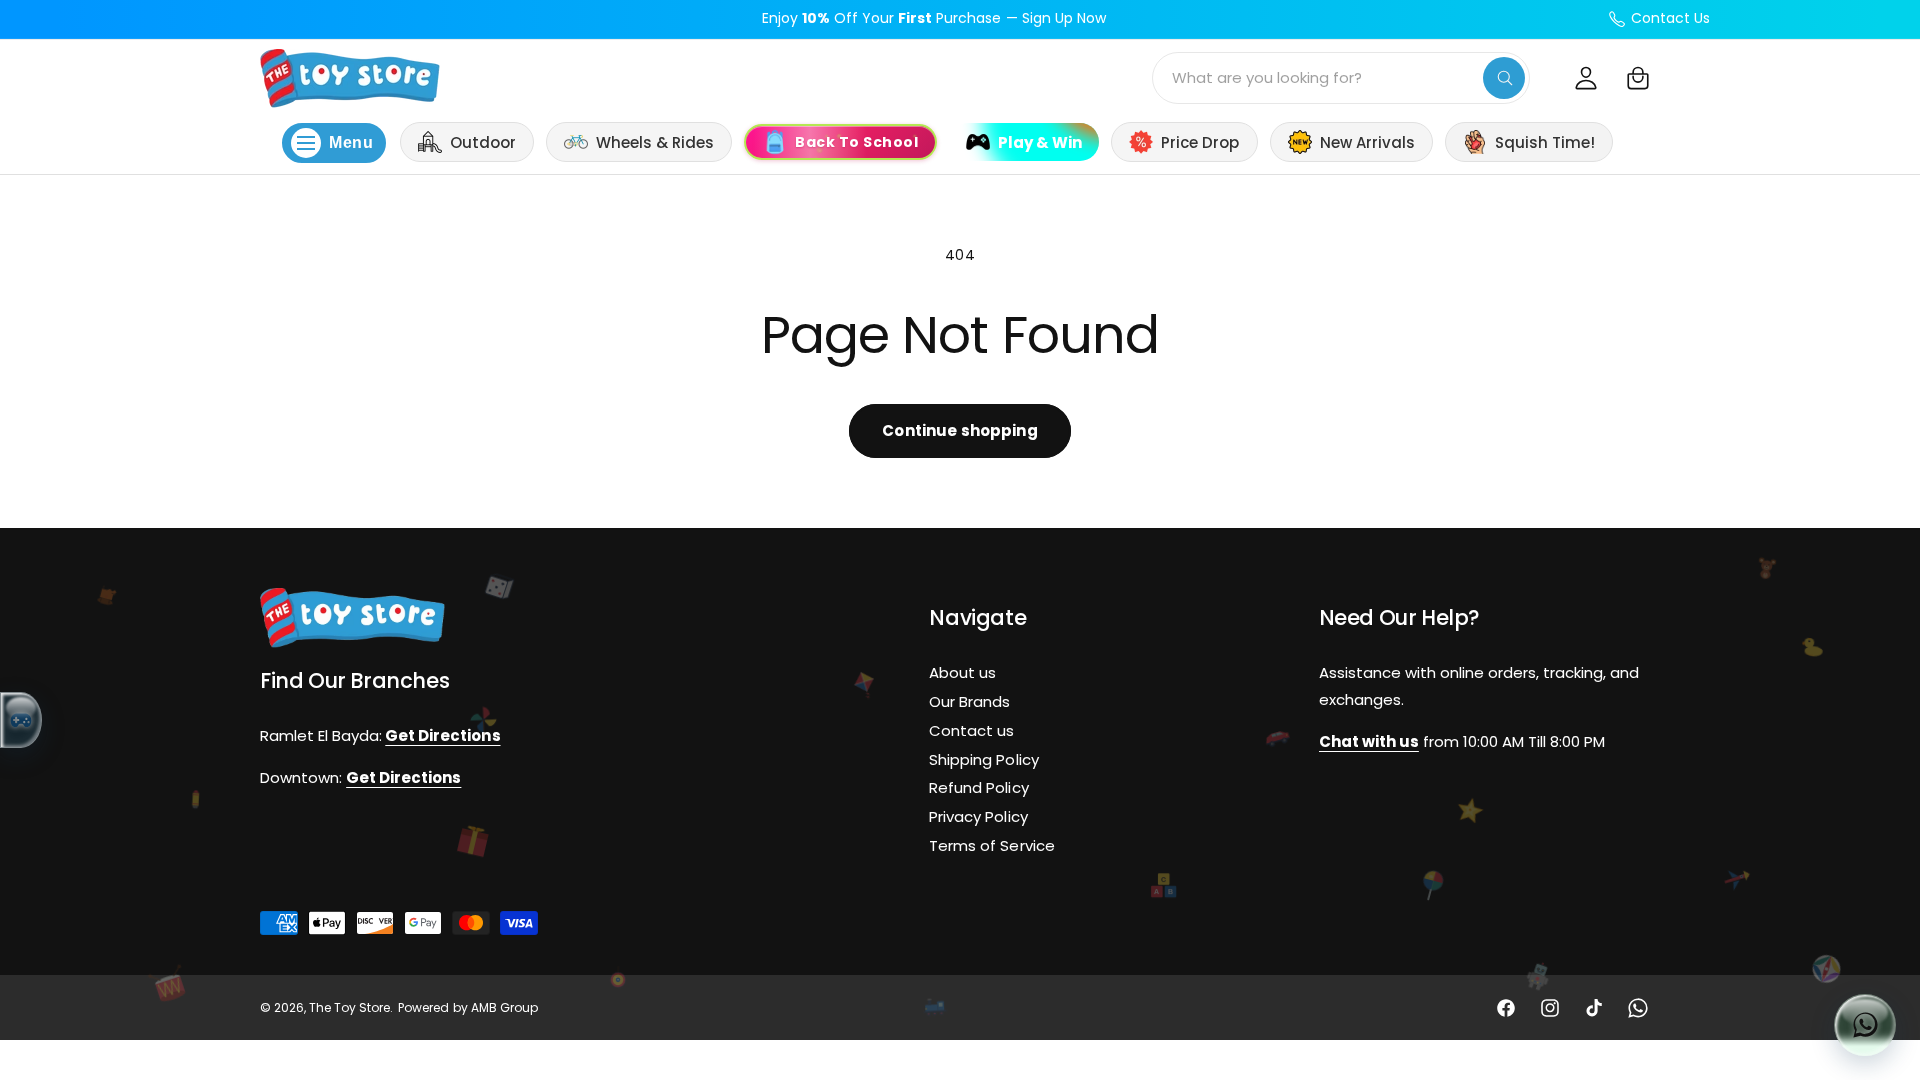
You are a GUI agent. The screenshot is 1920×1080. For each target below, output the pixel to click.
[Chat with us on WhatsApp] (1865, 1025)
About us (962, 672)
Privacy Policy (978, 816)
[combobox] (1341, 78)
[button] (1638, 78)
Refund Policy (978, 787)
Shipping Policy (983, 758)
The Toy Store (349, 1007)
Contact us (971, 729)
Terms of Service (991, 845)
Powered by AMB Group (467, 1007)
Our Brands (969, 701)
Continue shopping (960, 430)
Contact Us (1670, 18)
